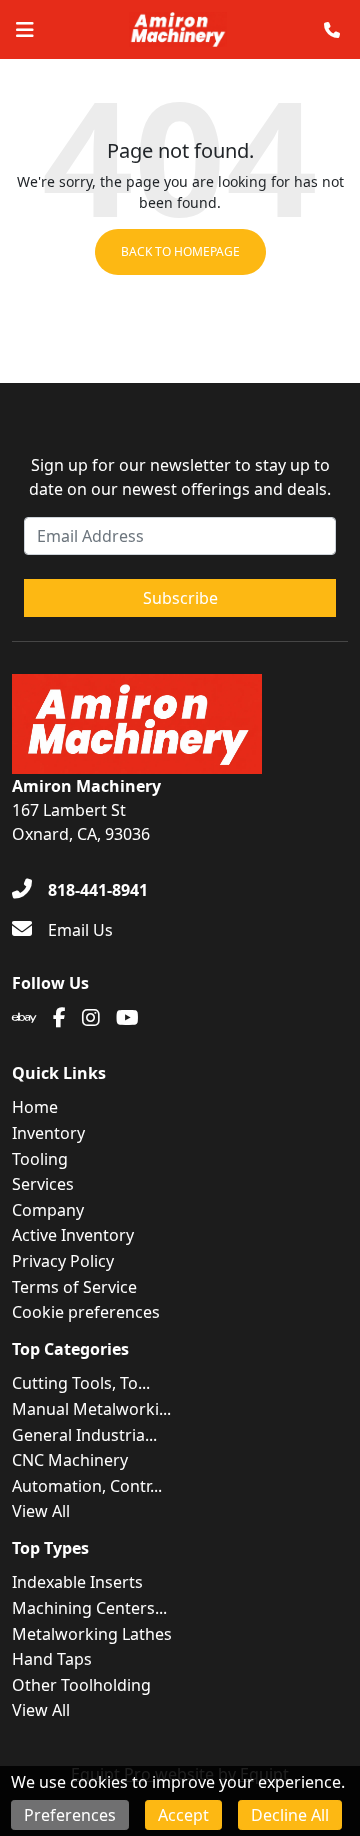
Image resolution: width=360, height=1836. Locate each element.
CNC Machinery (70, 1460)
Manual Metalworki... (91, 1409)
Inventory (48, 1133)
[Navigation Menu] (25, 30)
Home (35, 1107)
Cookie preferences (86, 1312)
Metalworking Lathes (92, 1634)
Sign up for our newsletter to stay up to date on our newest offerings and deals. (180, 477)
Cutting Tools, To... (81, 1383)
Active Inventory (73, 1235)
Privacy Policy (63, 1261)
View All (41, 1511)
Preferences (70, 1815)
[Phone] (332, 30)
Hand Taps (52, 1659)
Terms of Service (74, 1287)
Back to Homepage (180, 251)
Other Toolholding (81, 1685)
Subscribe (180, 598)
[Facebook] (59, 1018)
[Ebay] (24, 1018)
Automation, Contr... (87, 1486)
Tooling (40, 1159)
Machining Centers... (89, 1608)
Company (48, 1210)
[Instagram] (91, 1018)
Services (43, 1184)
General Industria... (84, 1435)
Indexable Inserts (77, 1582)
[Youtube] (127, 1018)
